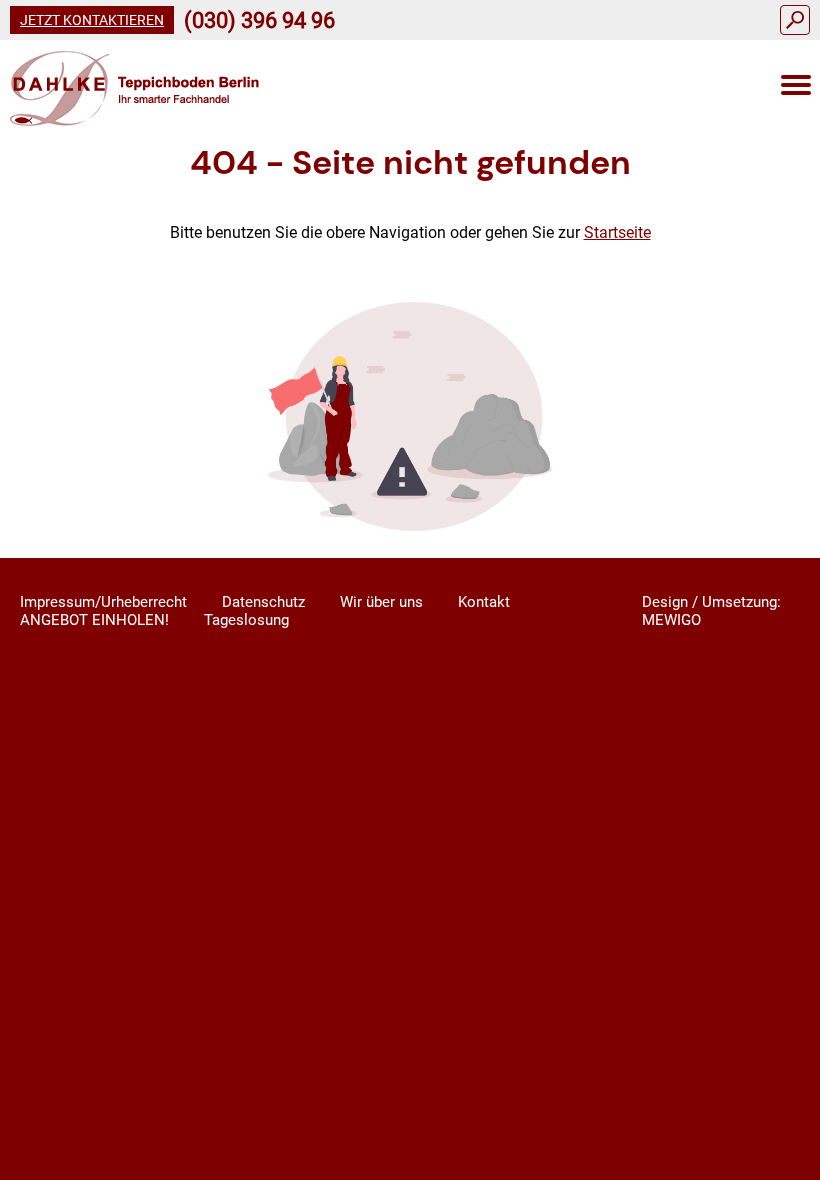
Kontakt (484, 602)
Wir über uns (381, 602)
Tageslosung (246, 620)
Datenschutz (263, 602)
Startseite (617, 232)
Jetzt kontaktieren (92, 20)
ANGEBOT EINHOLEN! (94, 620)
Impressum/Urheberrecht (103, 602)
